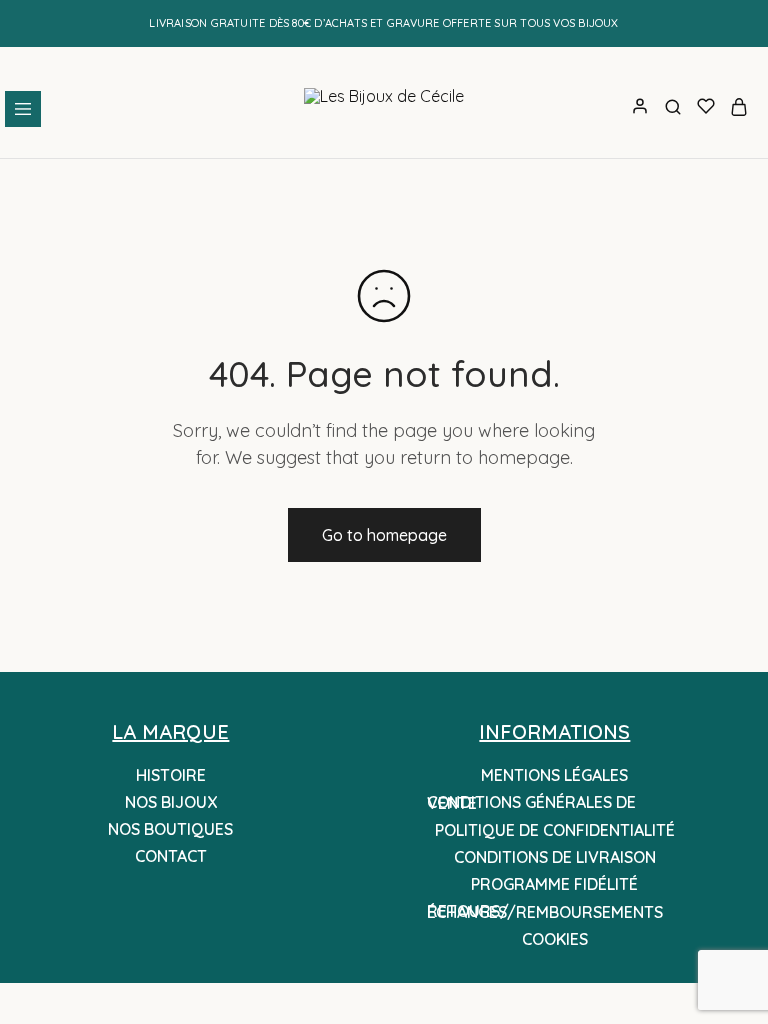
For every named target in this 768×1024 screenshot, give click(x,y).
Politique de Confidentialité (555, 830)
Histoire (171, 775)
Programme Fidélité (554, 884)
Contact (171, 856)
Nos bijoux (171, 802)
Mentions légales (554, 775)
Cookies (555, 939)
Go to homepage (384, 535)
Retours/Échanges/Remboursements (545, 911)
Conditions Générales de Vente (531, 802)
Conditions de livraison (555, 857)
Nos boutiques (170, 829)
